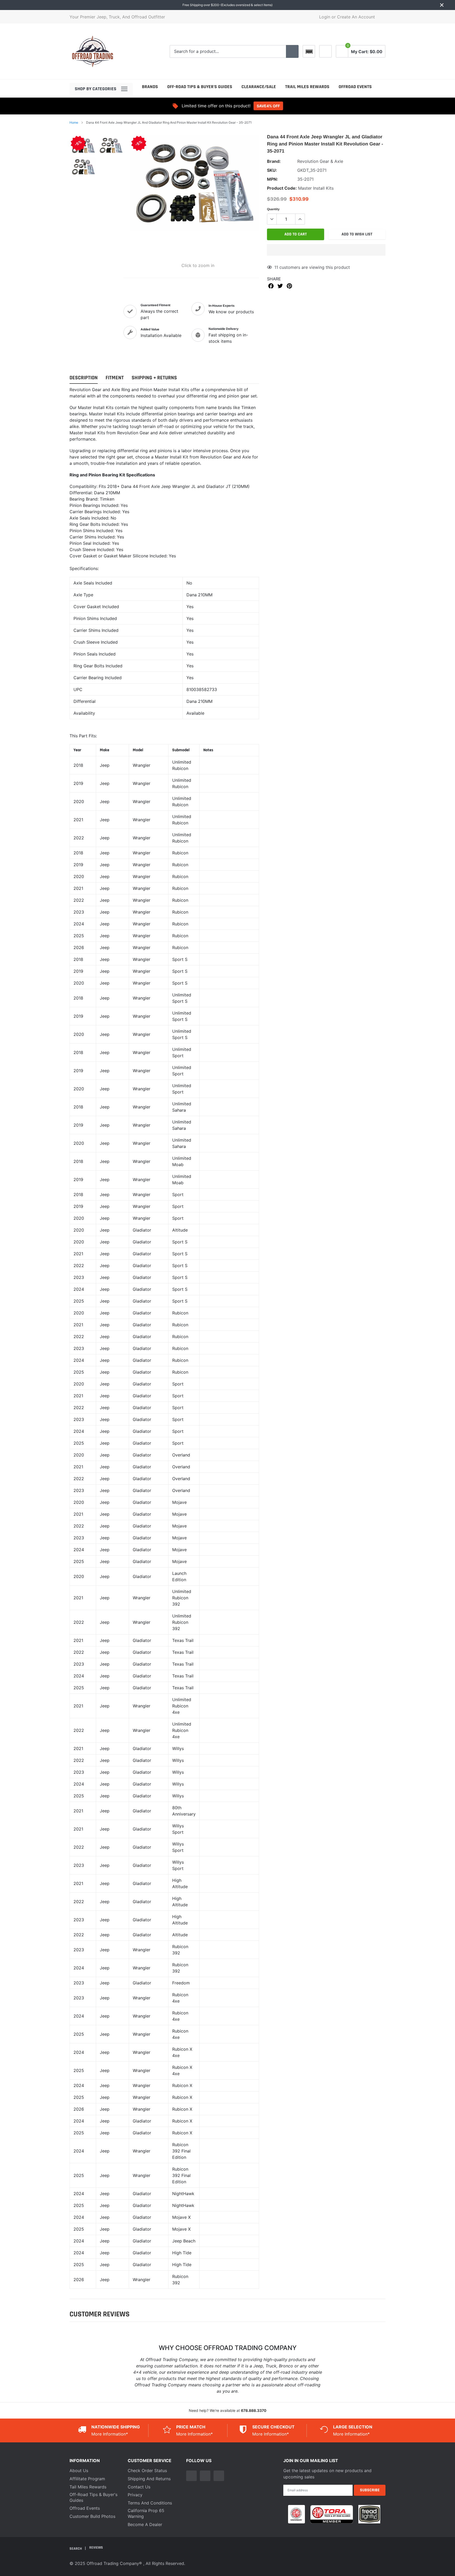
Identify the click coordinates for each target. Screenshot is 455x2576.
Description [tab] (84, 378)
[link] (325, 51)
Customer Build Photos (92, 2516)
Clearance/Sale (259, 87)
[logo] (93, 51)
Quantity (273, 209)
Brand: (274, 161)
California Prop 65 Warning (146, 2513)
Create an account (356, 17)
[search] (292, 52)
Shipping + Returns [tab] (154, 378)
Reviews (96, 2548)
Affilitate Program (87, 2479)
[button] (326, 250)
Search (76, 2548)
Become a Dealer (145, 2524)
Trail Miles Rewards (307, 87)
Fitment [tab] (115, 378)
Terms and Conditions (150, 2503)
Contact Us (139, 2487)
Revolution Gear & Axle (320, 161)
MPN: (273, 179)
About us (79, 2471)
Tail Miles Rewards (88, 2487)
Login (325, 17)
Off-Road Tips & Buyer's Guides (200, 87)
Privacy (135, 2495)
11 (276, 267)
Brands (150, 87)
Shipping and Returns (149, 2479)
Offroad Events (355, 87)
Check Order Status (147, 2471)
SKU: (272, 170)
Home (74, 122)
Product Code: (282, 188)
